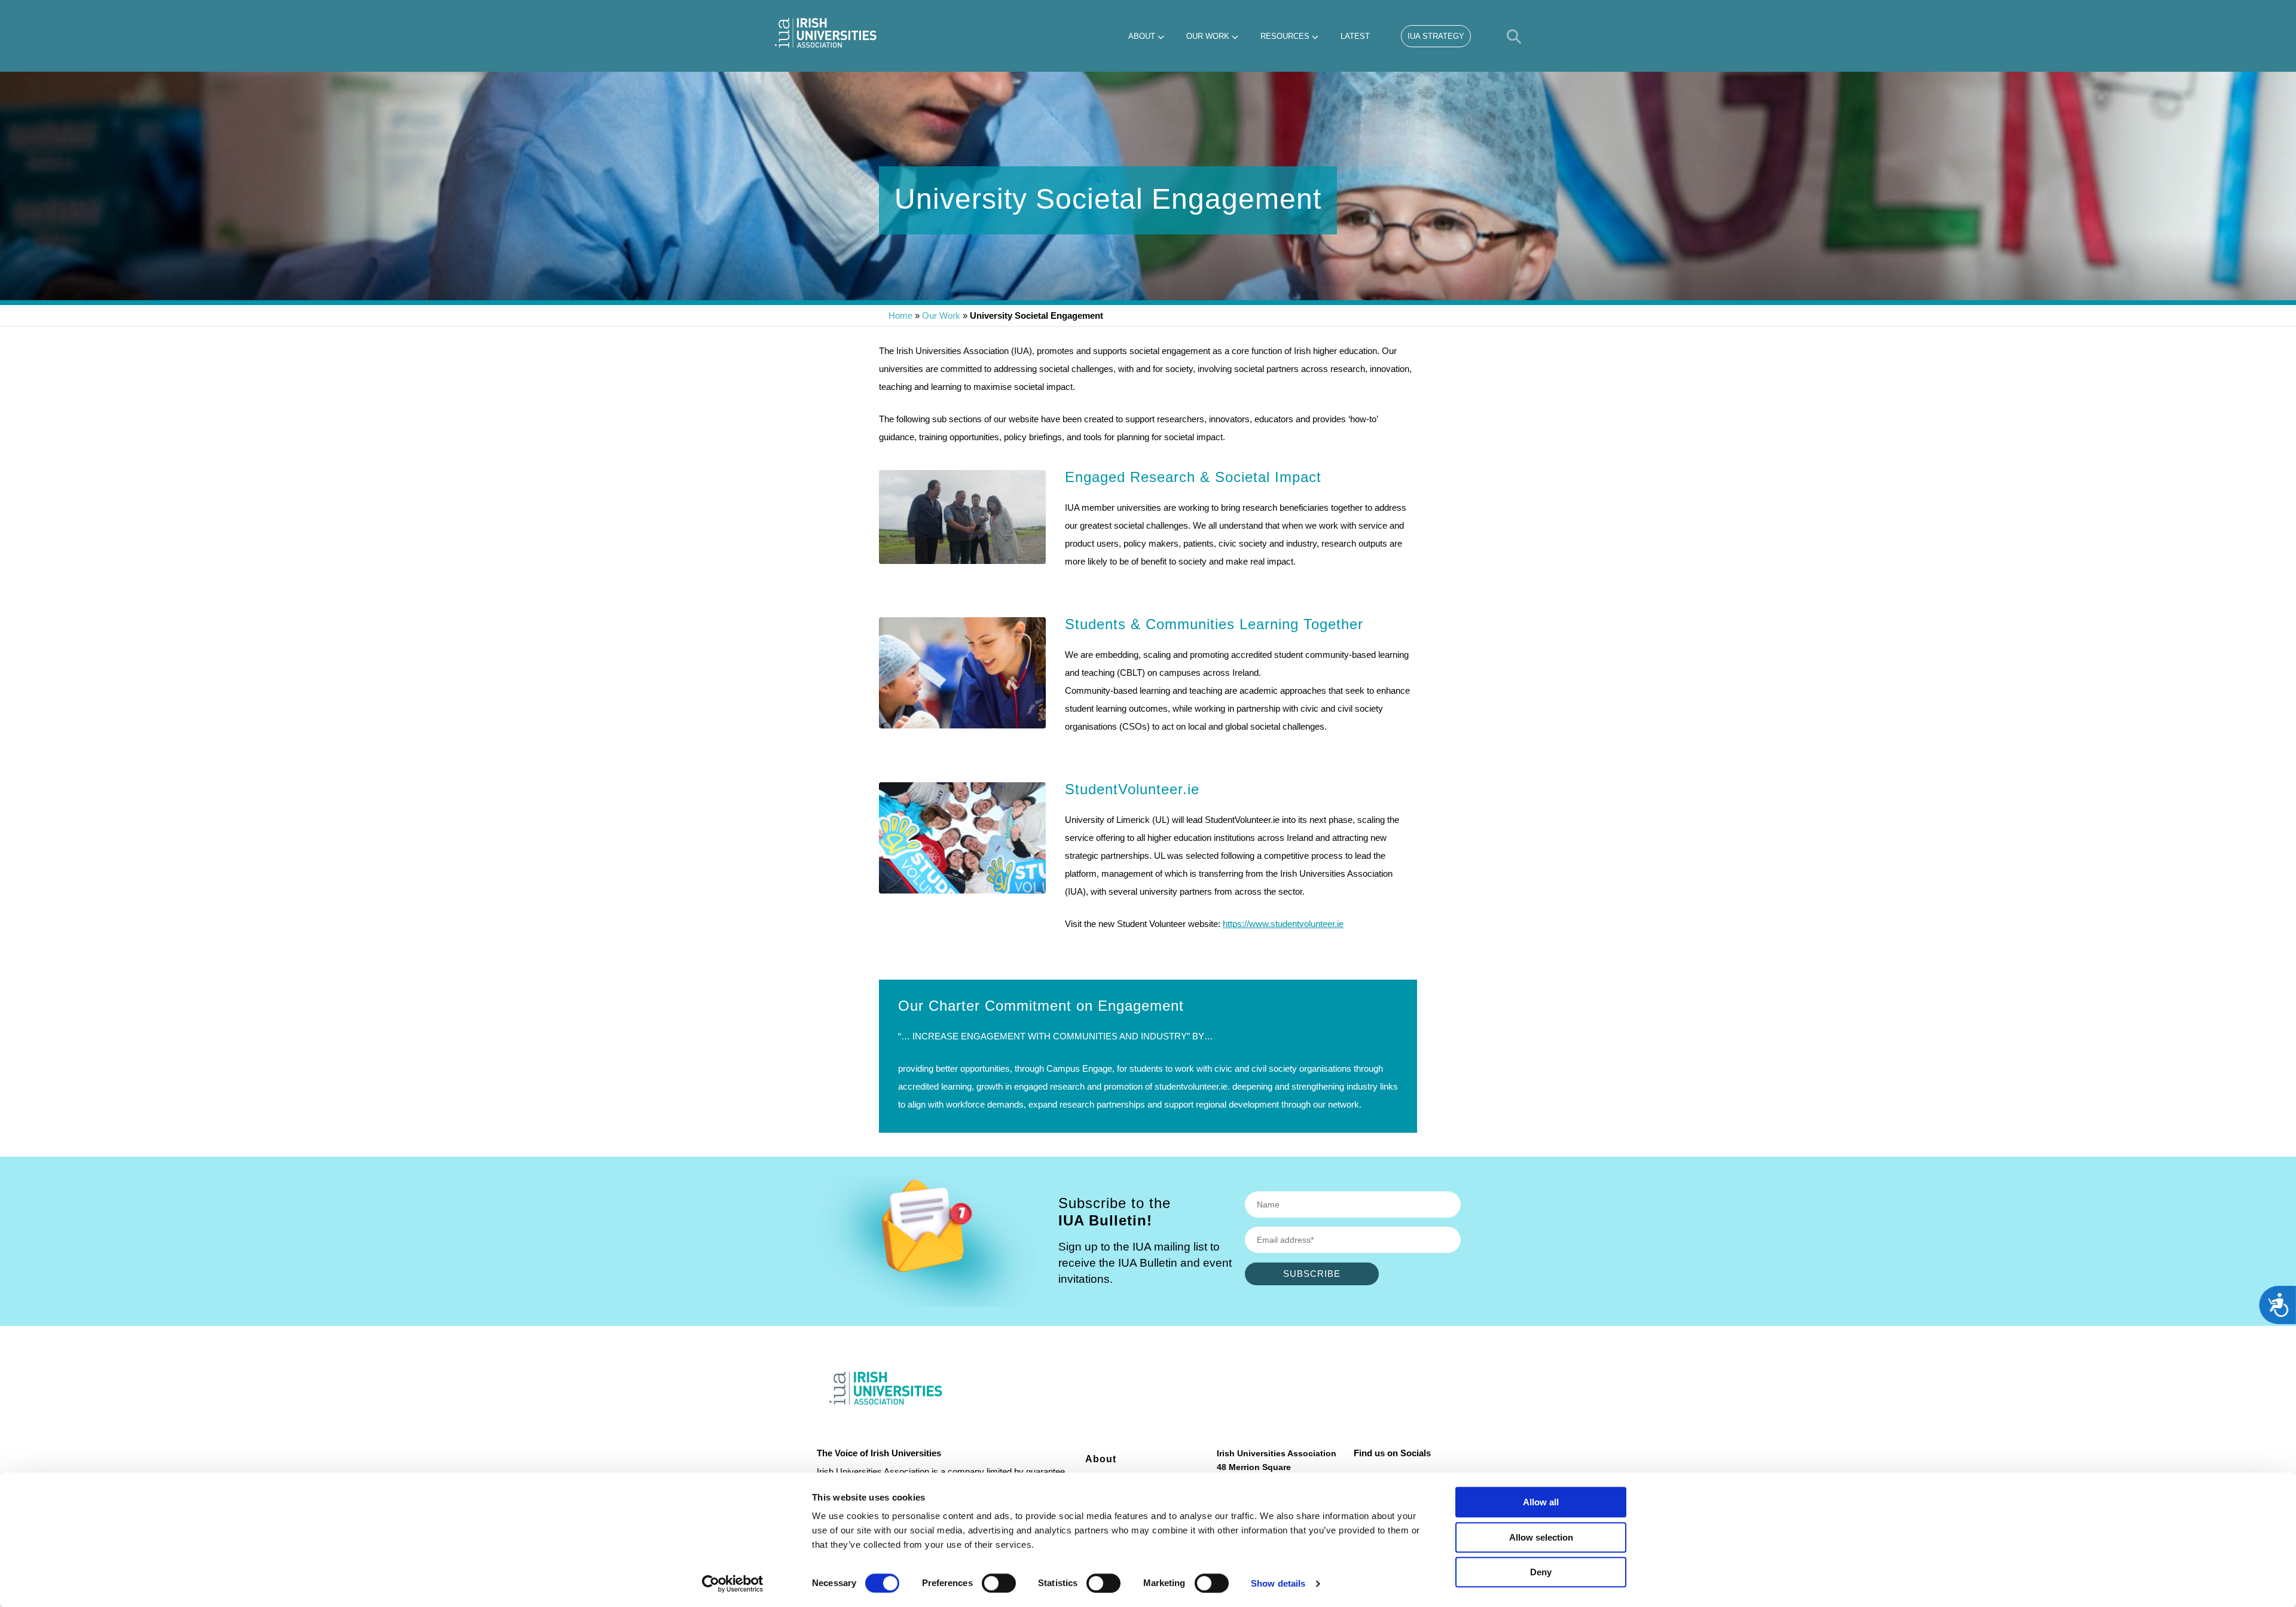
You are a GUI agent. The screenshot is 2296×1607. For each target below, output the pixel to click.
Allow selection (1541, 1537)
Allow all (1541, 1502)
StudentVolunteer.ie (1132, 789)
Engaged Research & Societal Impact (1193, 477)
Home (900, 315)
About (1142, 36)
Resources (1285, 36)
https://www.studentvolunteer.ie (1283, 924)
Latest (1355, 36)
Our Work (1208, 36)
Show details (1278, 1583)
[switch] (999, 1583)
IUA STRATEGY (1436, 36)
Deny (1541, 1572)
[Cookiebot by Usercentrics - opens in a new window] (733, 1584)
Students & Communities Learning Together (1214, 624)
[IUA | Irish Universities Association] (826, 33)
